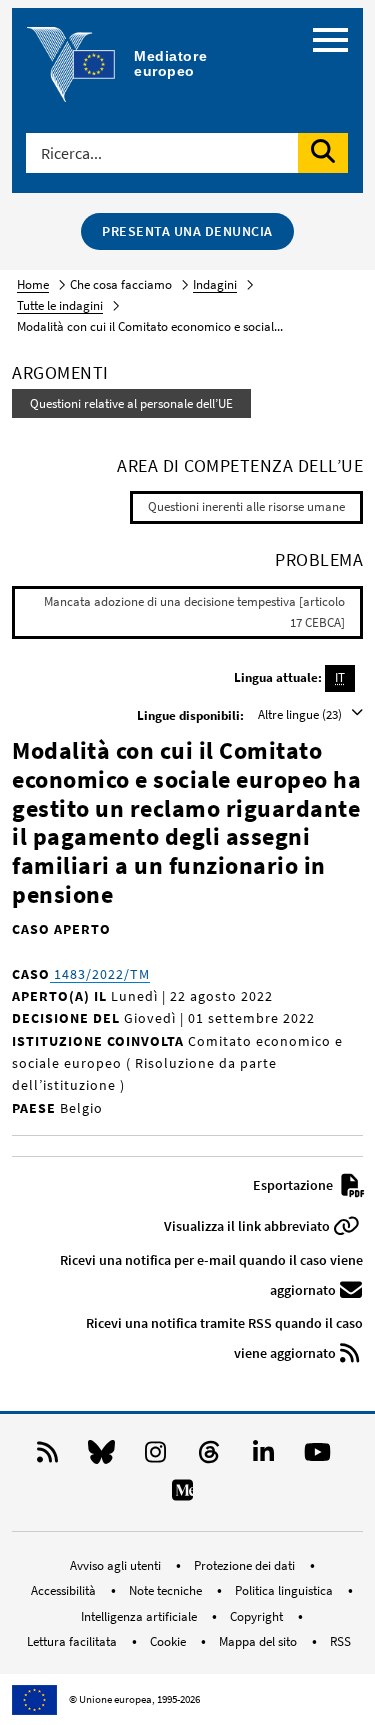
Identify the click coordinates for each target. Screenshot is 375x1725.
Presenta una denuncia (187, 231)
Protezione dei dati (246, 1565)
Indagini (215, 284)
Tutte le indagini (60, 305)
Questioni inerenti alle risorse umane (246, 506)
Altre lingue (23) (301, 714)
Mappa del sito (259, 1641)
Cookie (169, 1641)
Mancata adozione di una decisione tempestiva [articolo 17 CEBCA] (194, 612)
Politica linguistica (285, 1590)
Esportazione (294, 1185)
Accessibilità (65, 1590)
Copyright (258, 1616)
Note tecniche (167, 1590)
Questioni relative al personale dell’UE (131, 403)
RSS (340, 1641)
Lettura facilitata (73, 1641)
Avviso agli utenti (117, 1565)
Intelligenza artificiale (140, 1616)
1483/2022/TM (100, 974)
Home (33, 284)
